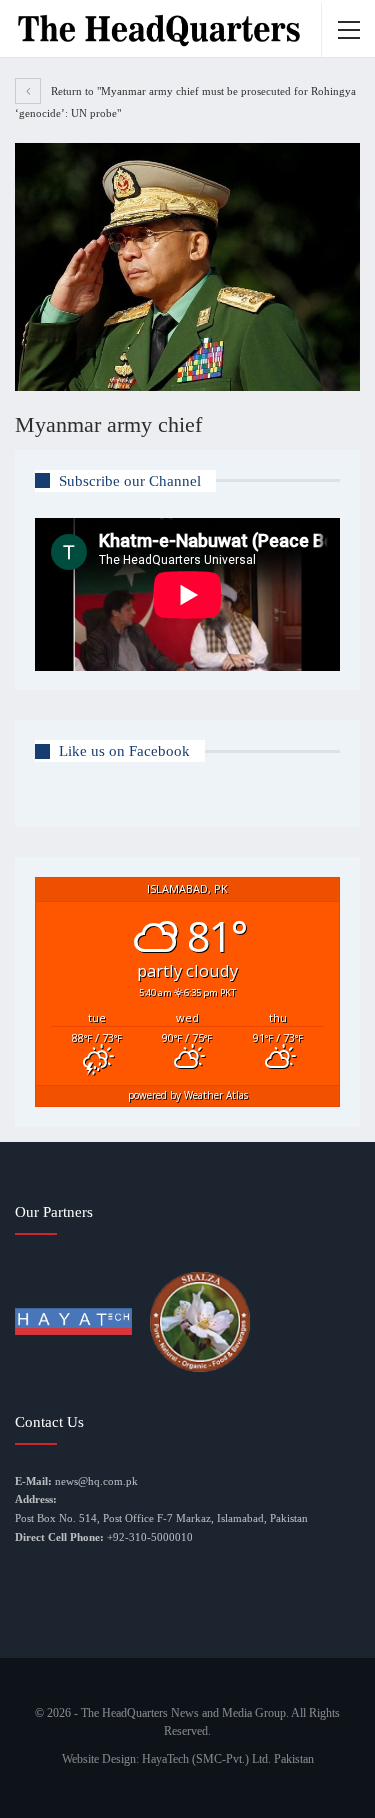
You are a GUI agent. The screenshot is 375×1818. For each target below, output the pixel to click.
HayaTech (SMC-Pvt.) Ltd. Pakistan (228, 1759)
